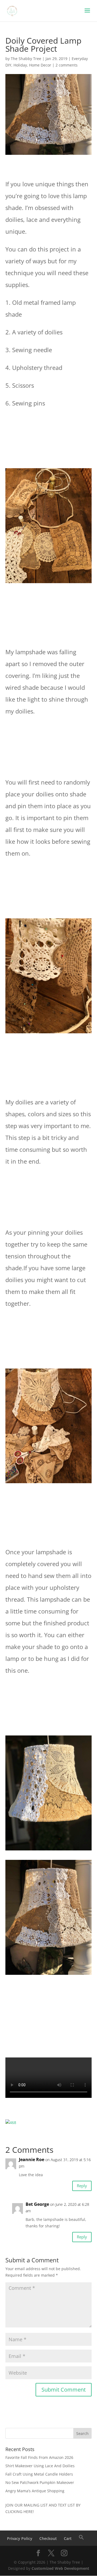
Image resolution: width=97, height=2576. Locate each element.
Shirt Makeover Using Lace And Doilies (40, 2466)
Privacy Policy (20, 2538)
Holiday (20, 65)
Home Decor (40, 65)
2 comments (67, 65)
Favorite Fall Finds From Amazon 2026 (39, 2457)
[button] (81, 2538)
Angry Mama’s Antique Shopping (35, 2491)
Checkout (48, 2538)
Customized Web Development (60, 2568)
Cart (68, 2538)
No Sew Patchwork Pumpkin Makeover (40, 2482)
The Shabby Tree (26, 59)
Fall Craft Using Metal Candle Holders (39, 2474)
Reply (82, 2186)
